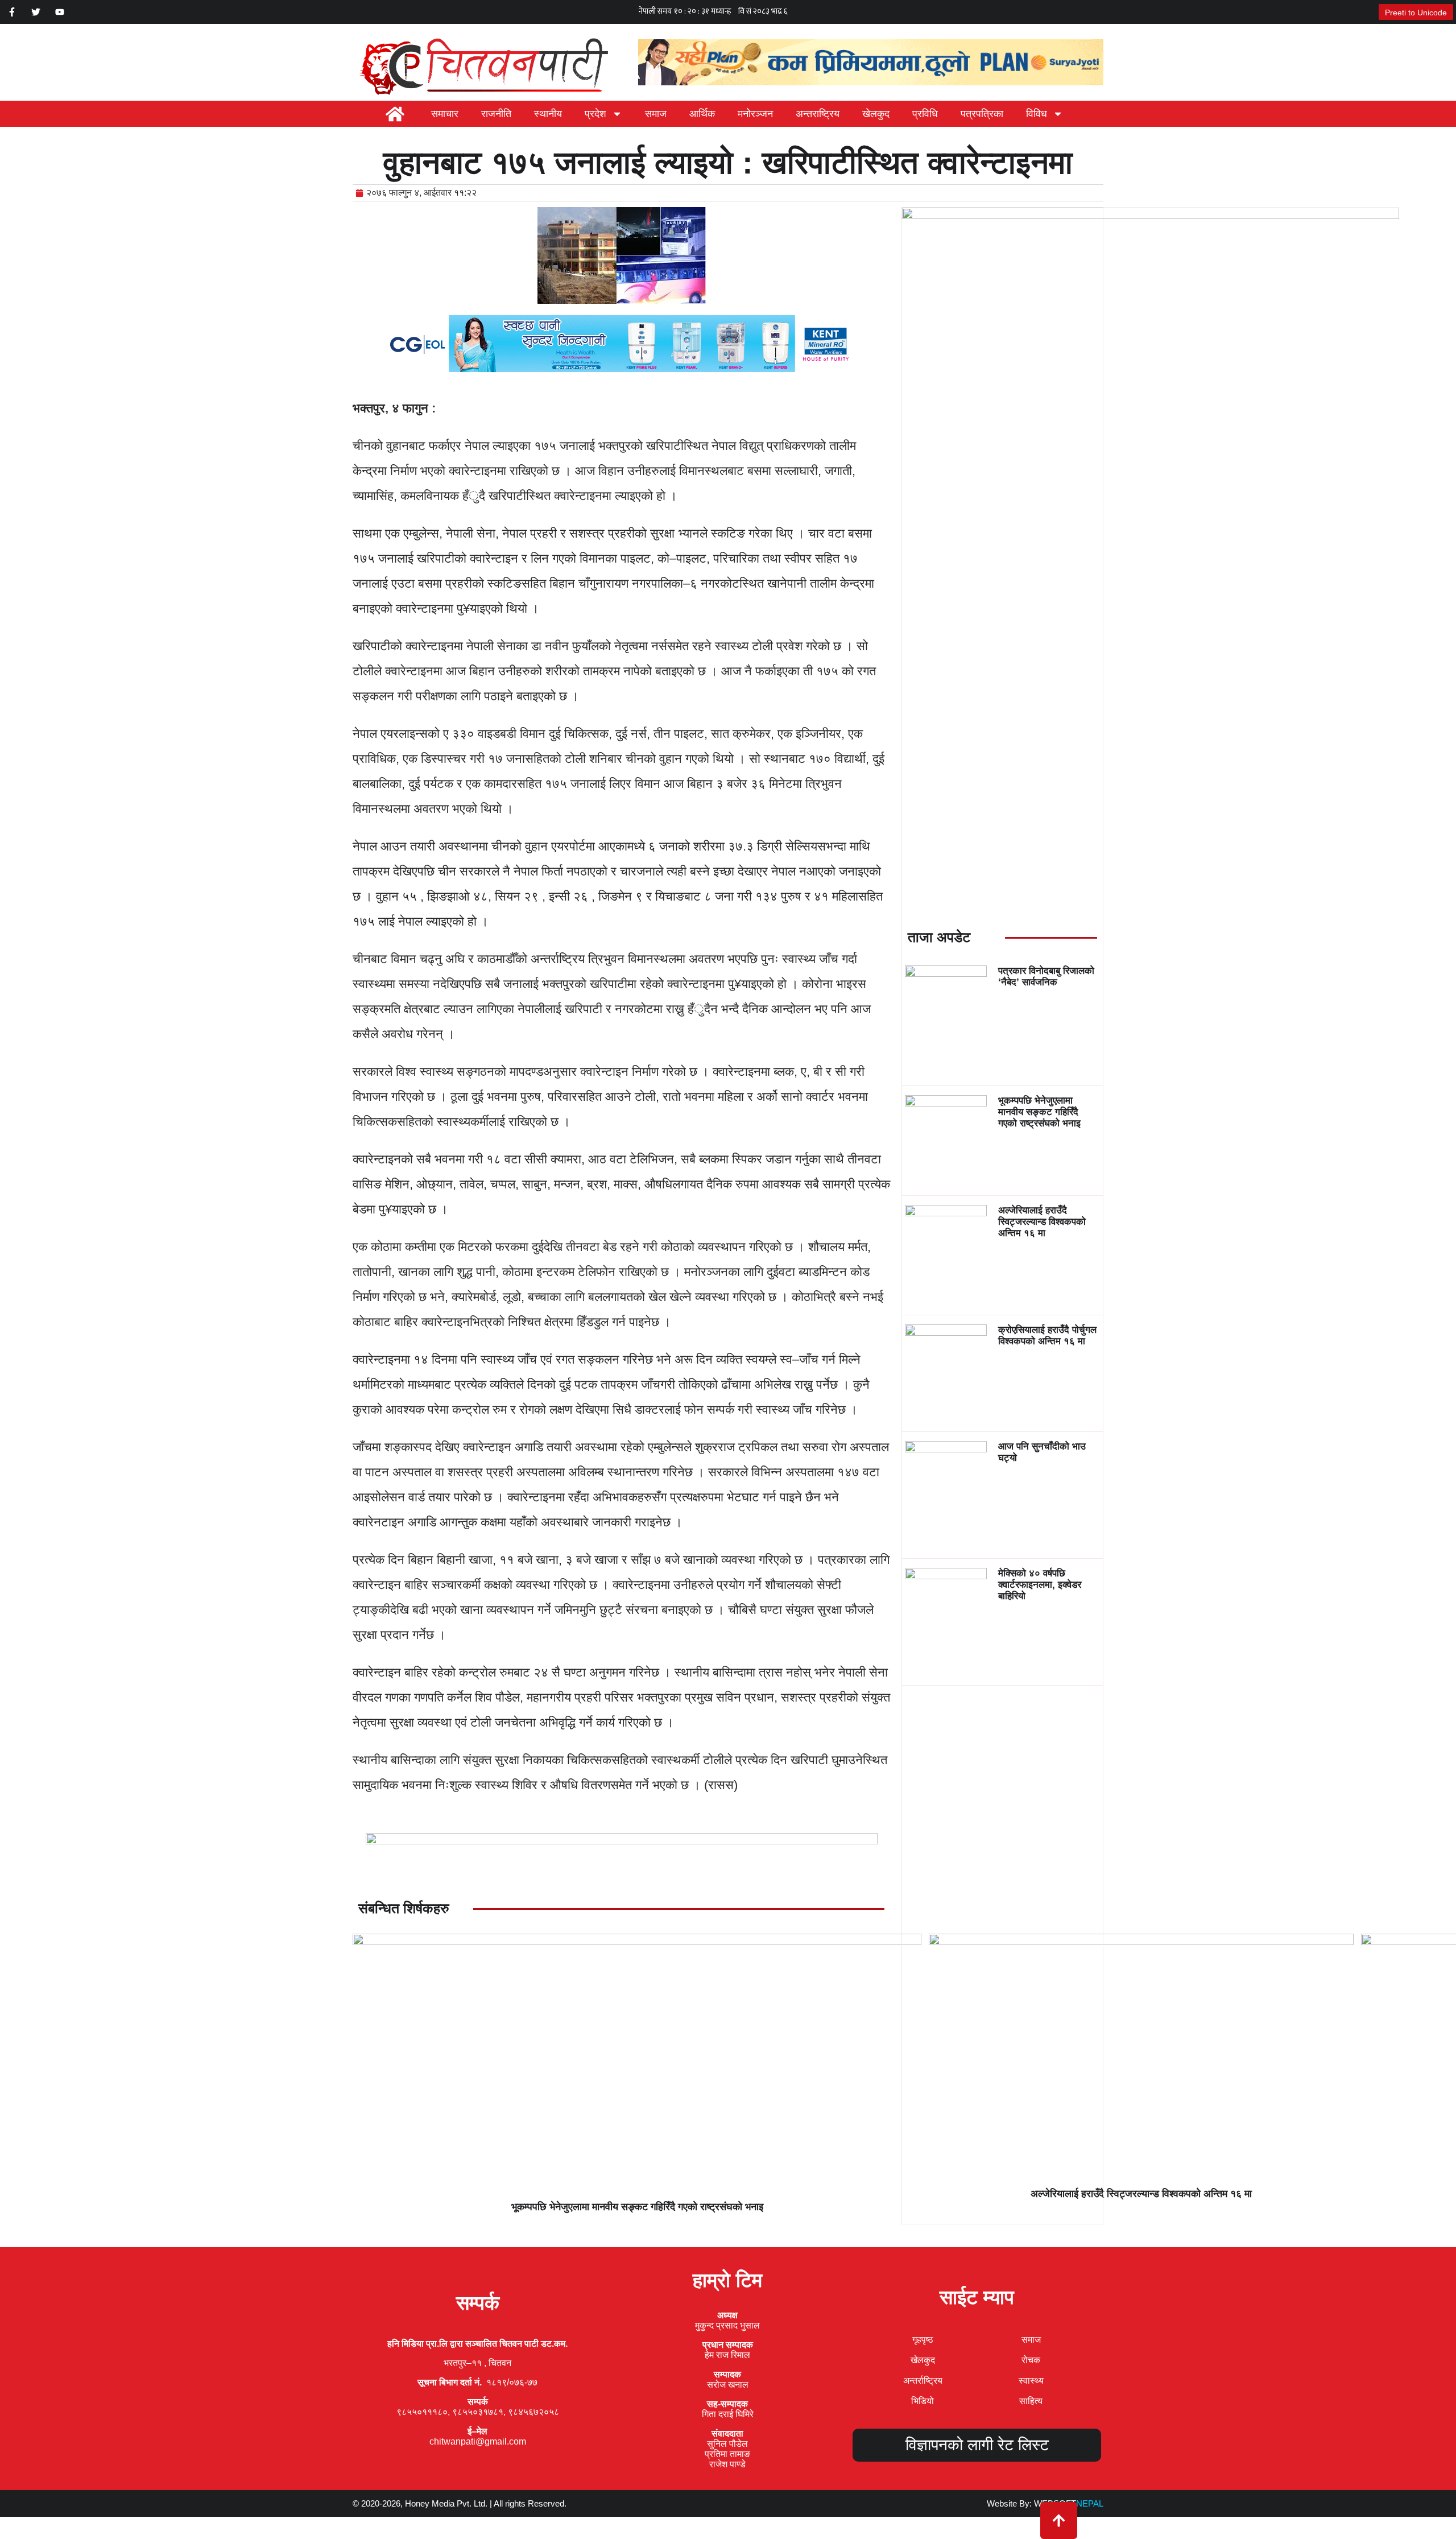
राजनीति (496, 114)
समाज (656, 114)
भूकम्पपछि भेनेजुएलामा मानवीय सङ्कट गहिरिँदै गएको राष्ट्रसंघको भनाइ (1039, 1112)
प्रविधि (925, 114)
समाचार (445, 114)
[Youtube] (60, 12)
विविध (1037, 114)
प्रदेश (595, 114)
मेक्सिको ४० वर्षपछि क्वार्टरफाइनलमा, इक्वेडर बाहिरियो (1040, 1585)
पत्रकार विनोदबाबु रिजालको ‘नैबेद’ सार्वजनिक (1046, 977)
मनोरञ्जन (755, 114)
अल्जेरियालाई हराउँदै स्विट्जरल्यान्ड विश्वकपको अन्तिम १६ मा (1042, 1222)
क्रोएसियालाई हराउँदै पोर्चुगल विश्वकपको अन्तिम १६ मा (1047, 1335)
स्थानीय (548, 114)
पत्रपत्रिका (982, 114)
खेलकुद (876, 114)
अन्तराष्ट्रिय (818, 114)
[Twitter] (36, 12)
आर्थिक (702, 114)
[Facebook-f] (12, 12)
